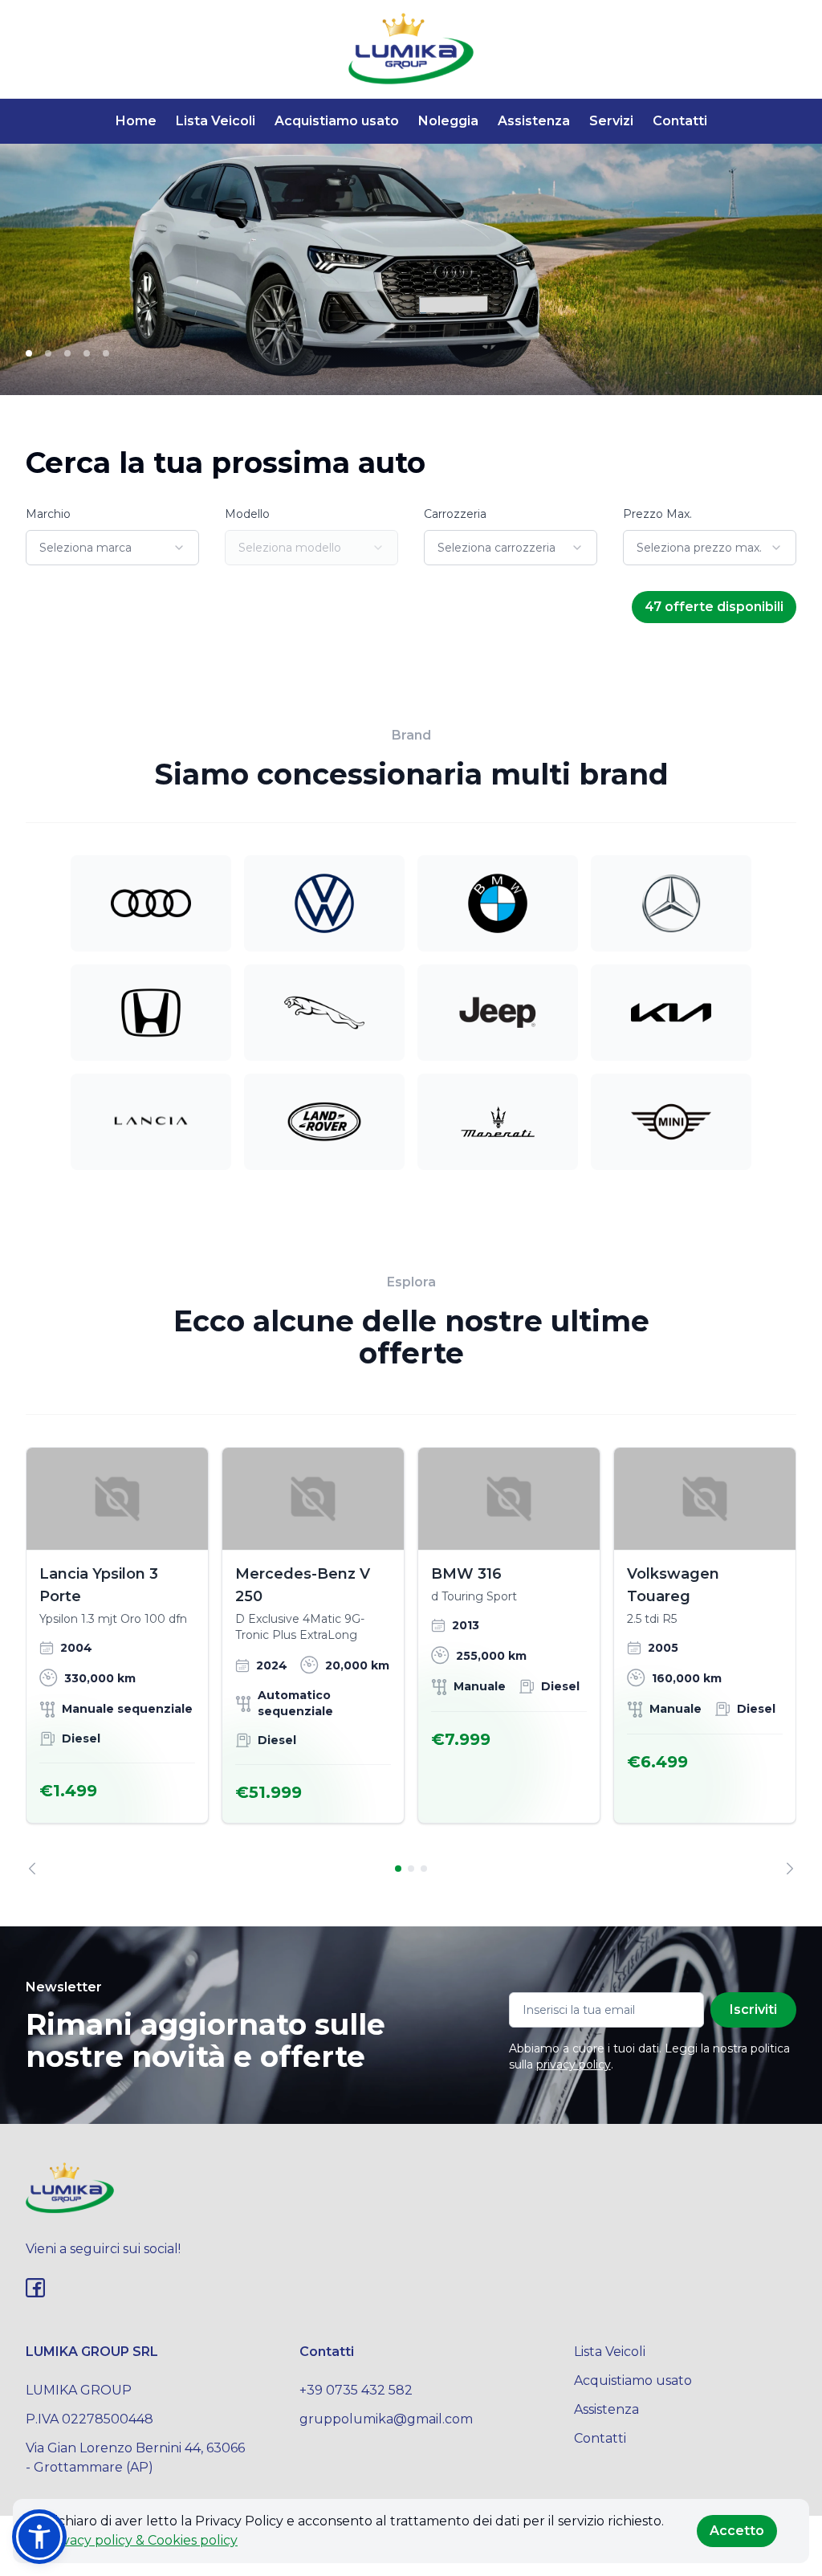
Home (136, 121)
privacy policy (574, 2064)
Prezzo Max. (657, 514)
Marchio (48, 514)
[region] (411, 1661)
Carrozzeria (455, 514)
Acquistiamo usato (337, 121)
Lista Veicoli (216, 121)
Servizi (611, 121)
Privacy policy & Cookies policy (141, 2540)
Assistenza (534, 121)
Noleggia (448, 121)
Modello (247, 514)
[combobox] (112, 548)
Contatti (680, 121)
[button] (39, 2537)
